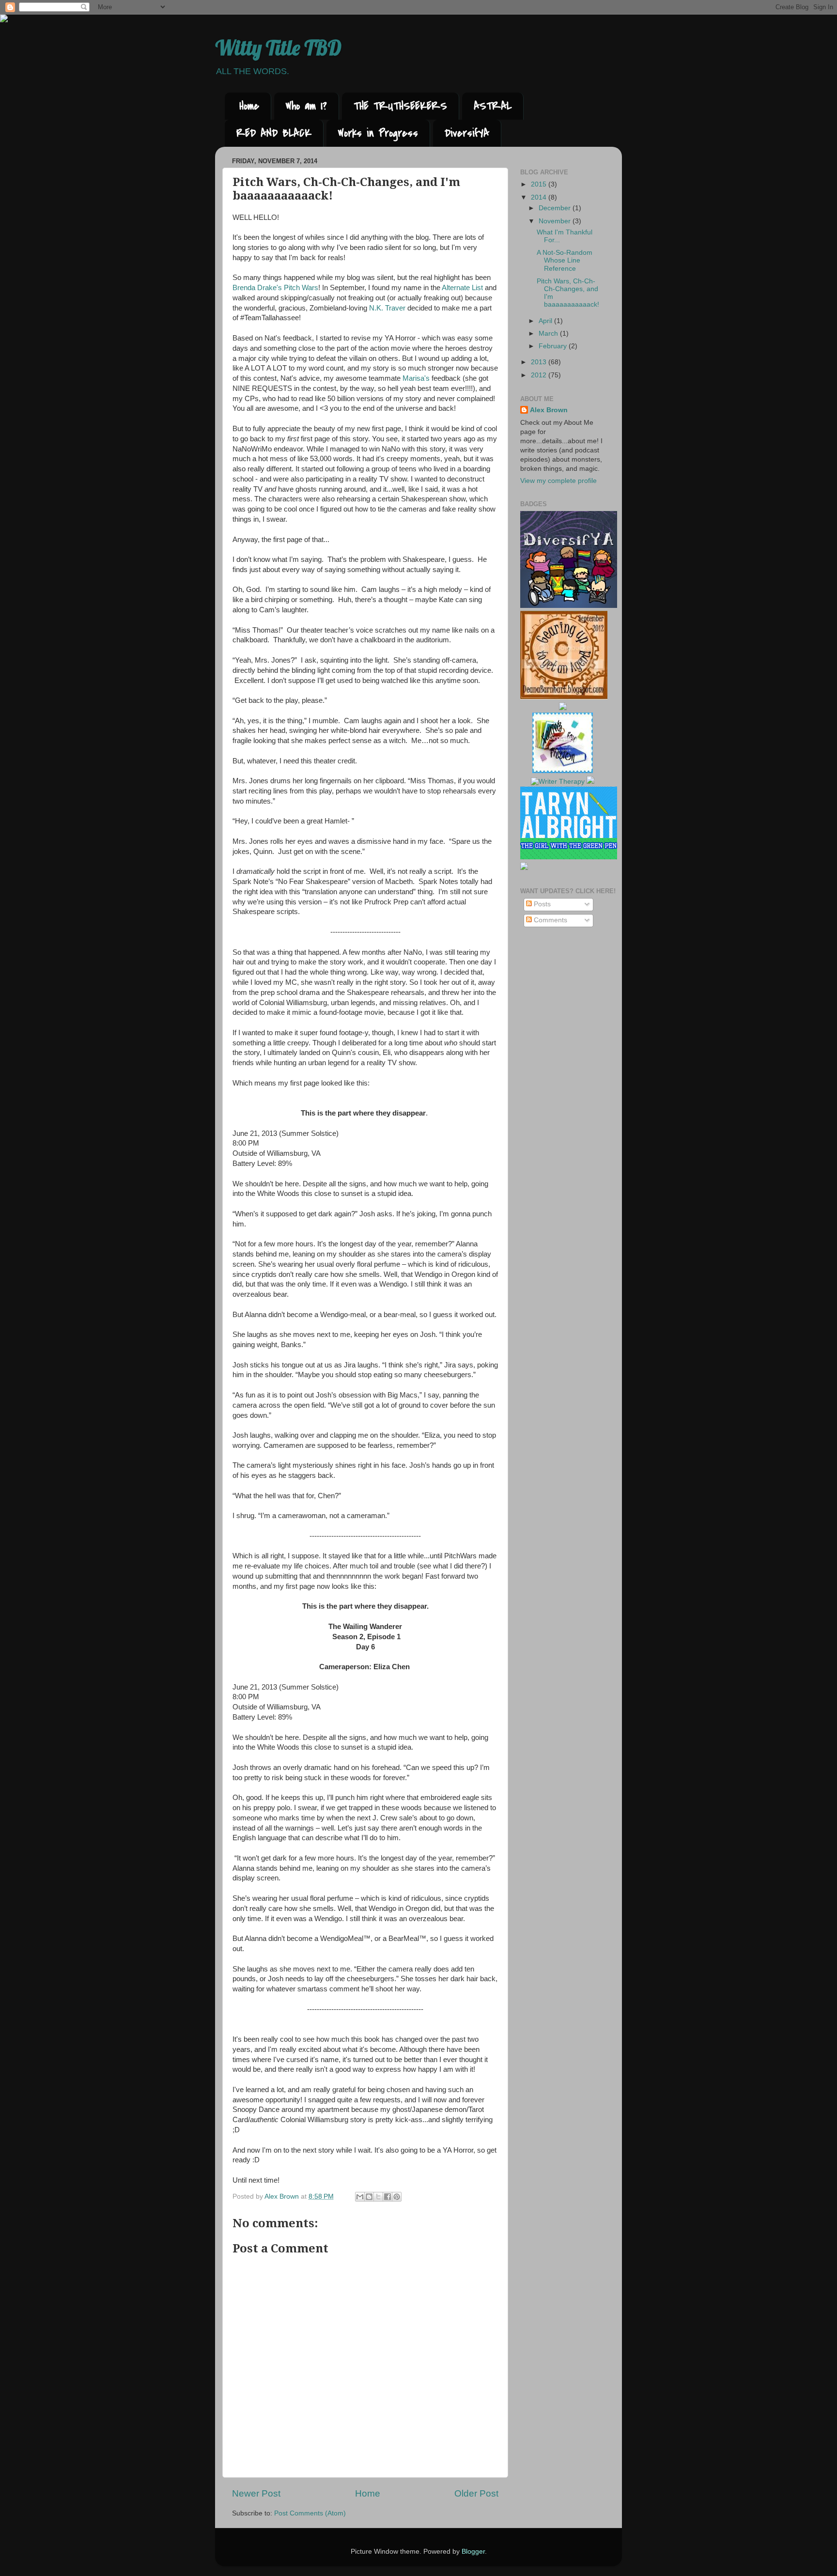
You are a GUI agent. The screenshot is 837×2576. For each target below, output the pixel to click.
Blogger (473, 2552)
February (554, 346)
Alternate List (462, 288)
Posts (541, 904)
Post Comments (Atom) (310, 2513)
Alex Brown (549, 410)
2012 (540, 375)
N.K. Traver (387, 308)
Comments (550, 920)
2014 (540, 197)
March (549, 334)
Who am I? (306, 106)
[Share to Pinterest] (397, 2197)
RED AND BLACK (274, 133)
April (546, 321)
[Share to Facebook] (387, 2197)
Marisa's (416, 378)
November (556, 221)
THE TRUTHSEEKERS (400, 106)
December (556, 208)
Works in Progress (378, 133)
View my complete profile (558, 481)
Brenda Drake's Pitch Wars (275, 288)
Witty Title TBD (278, 48)
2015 (540, 184)
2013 (540, 362)
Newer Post (256, 2493)
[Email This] (360, 2197)
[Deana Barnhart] (564, 697)
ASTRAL (493, 106)
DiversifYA (467, 133)
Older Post (476, 2493)
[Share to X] (378, 2197)
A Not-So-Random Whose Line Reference (565, 260)
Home (249, 106)
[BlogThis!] (369, 2197)
